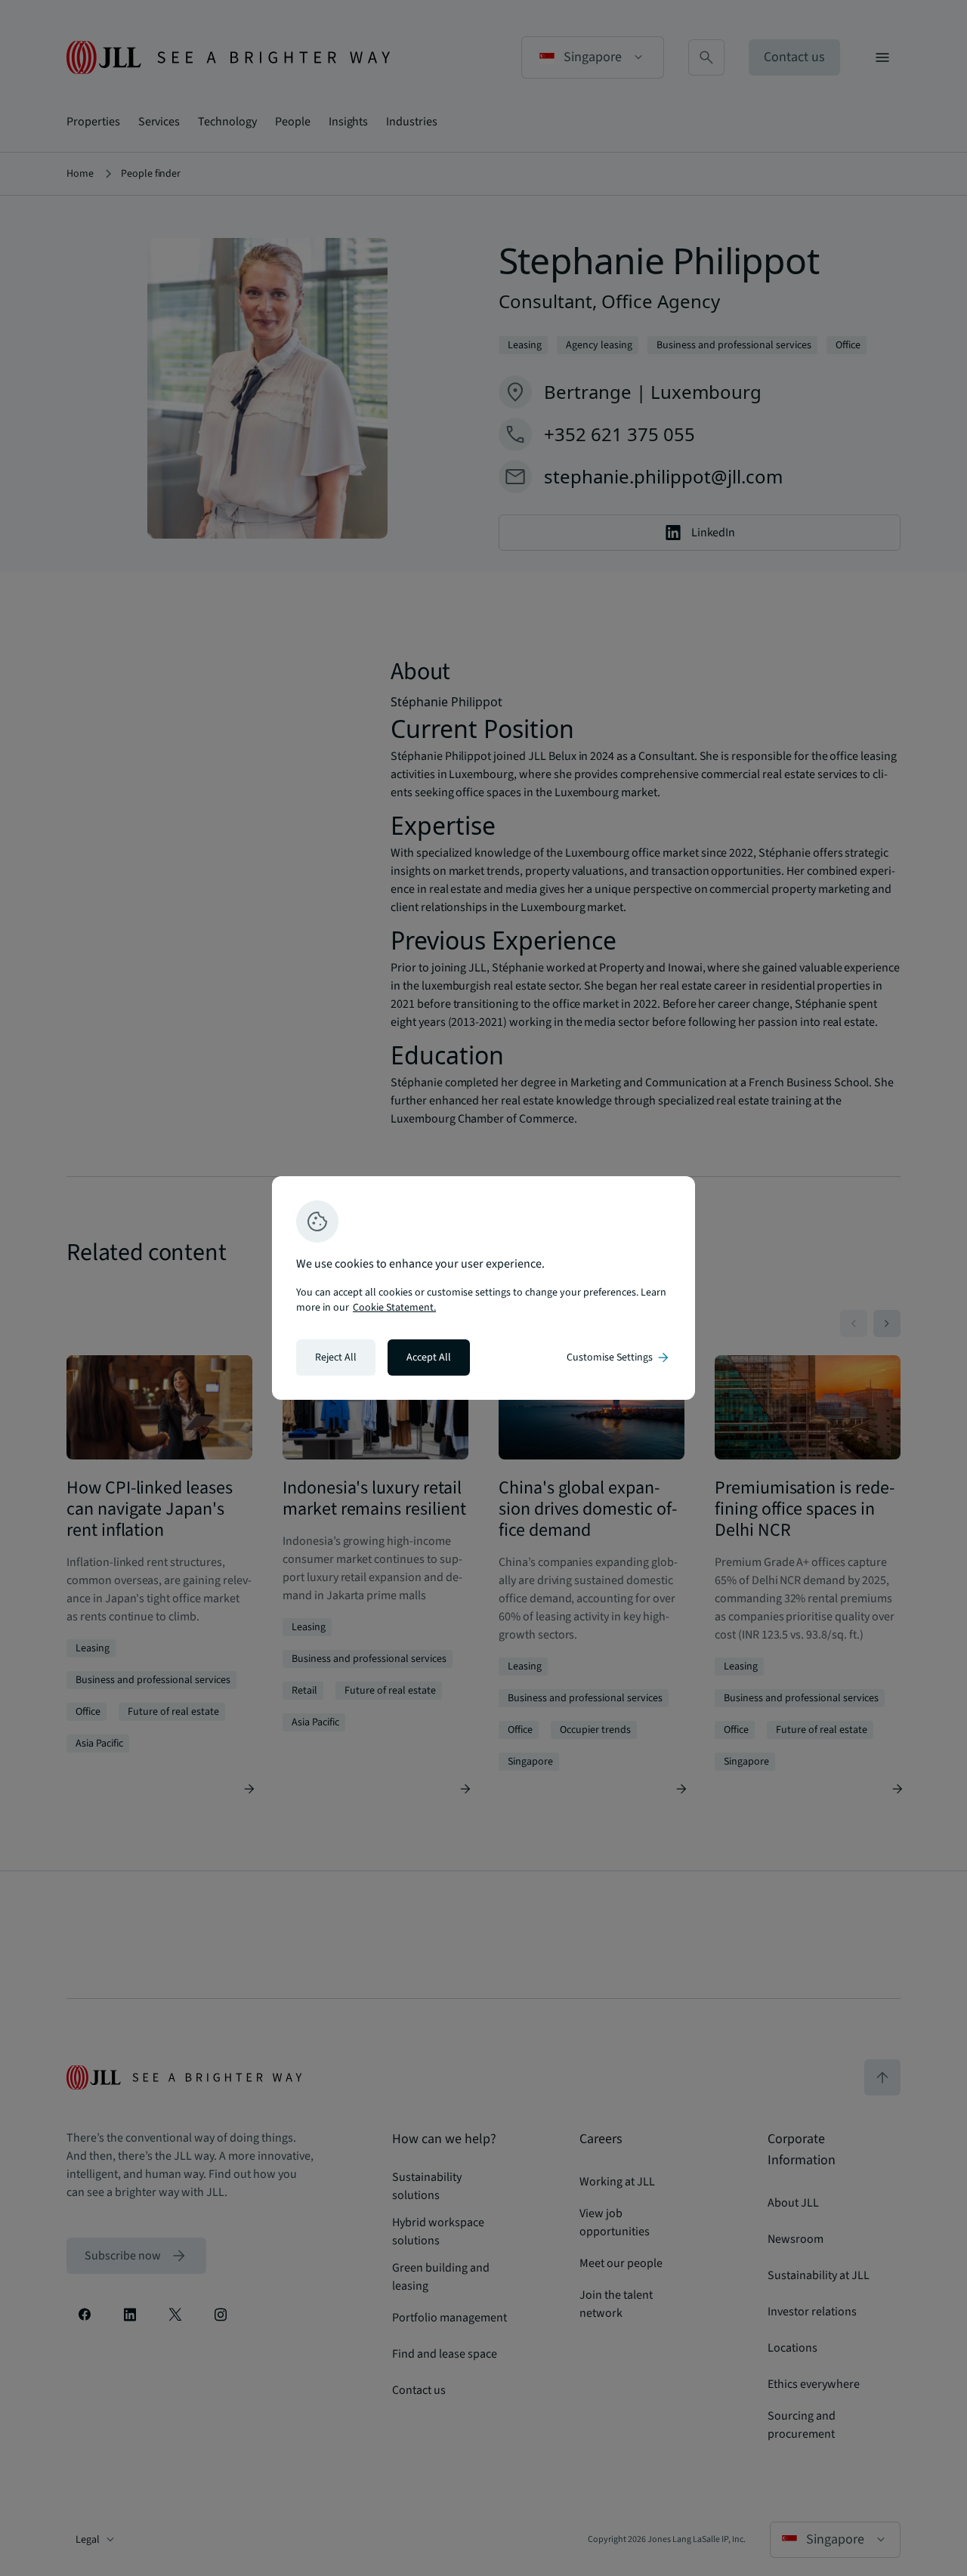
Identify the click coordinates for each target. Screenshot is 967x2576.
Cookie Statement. (394, 1308)
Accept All (429, 1357)
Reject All (336, 1357)
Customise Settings (619, 1357)
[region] (483, 1288)
